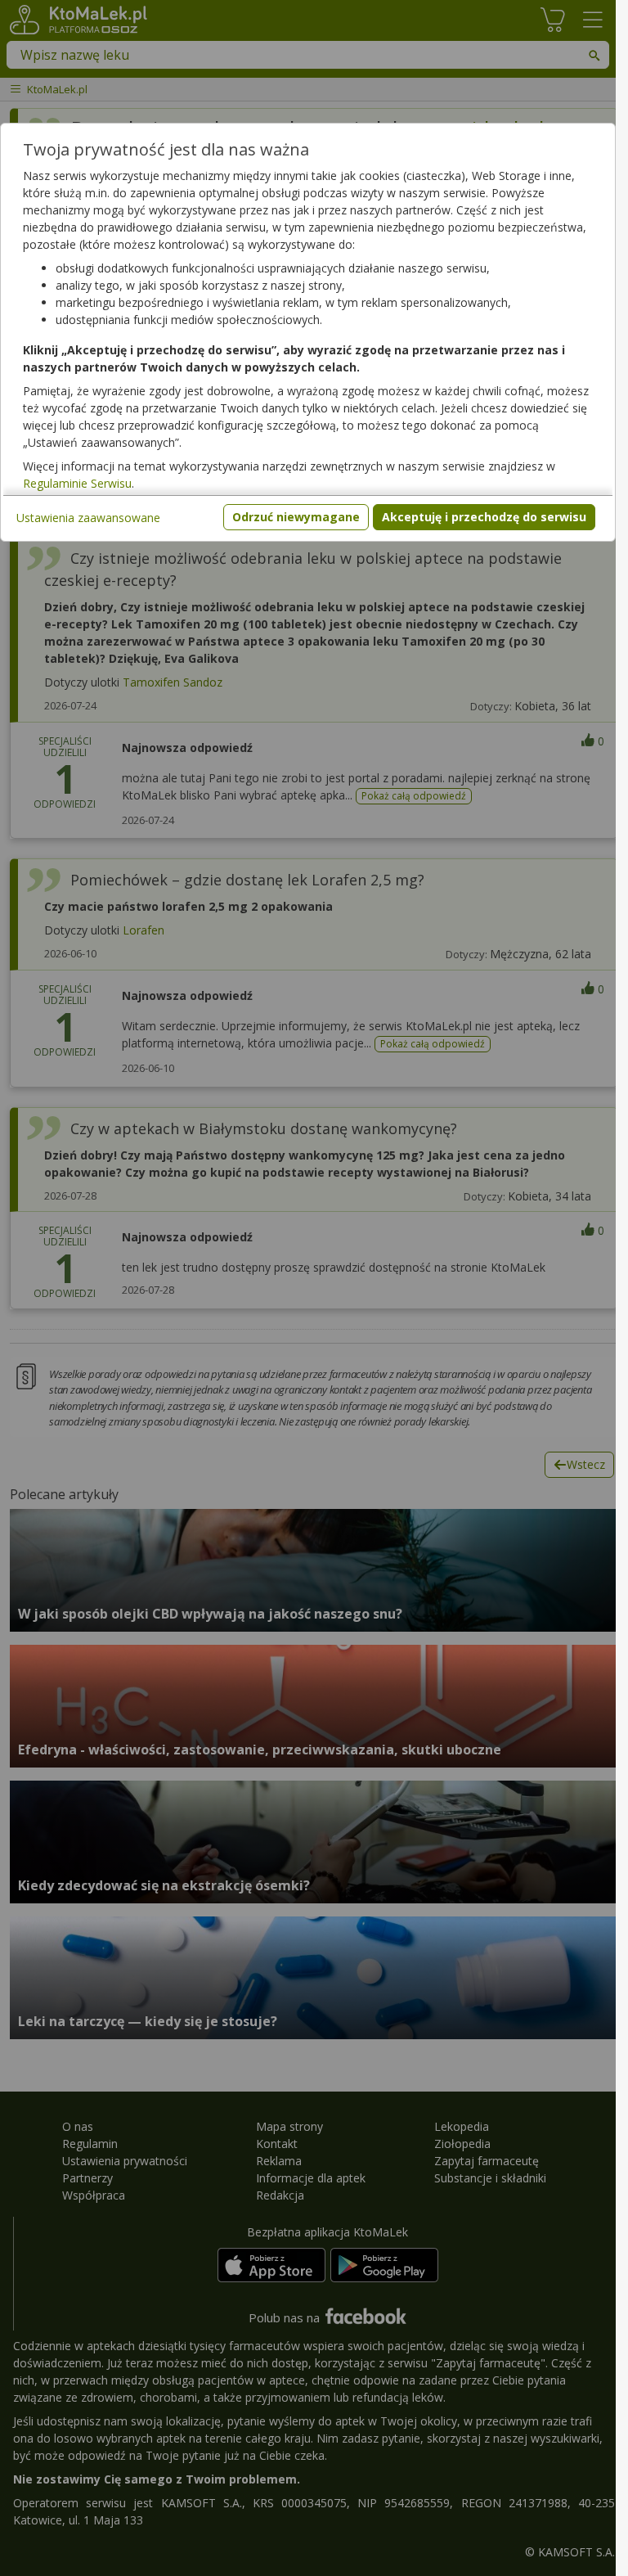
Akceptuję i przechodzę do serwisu (484, 517)
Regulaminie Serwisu (77, 483)
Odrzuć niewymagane (296, 517)
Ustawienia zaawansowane (88, 518)
